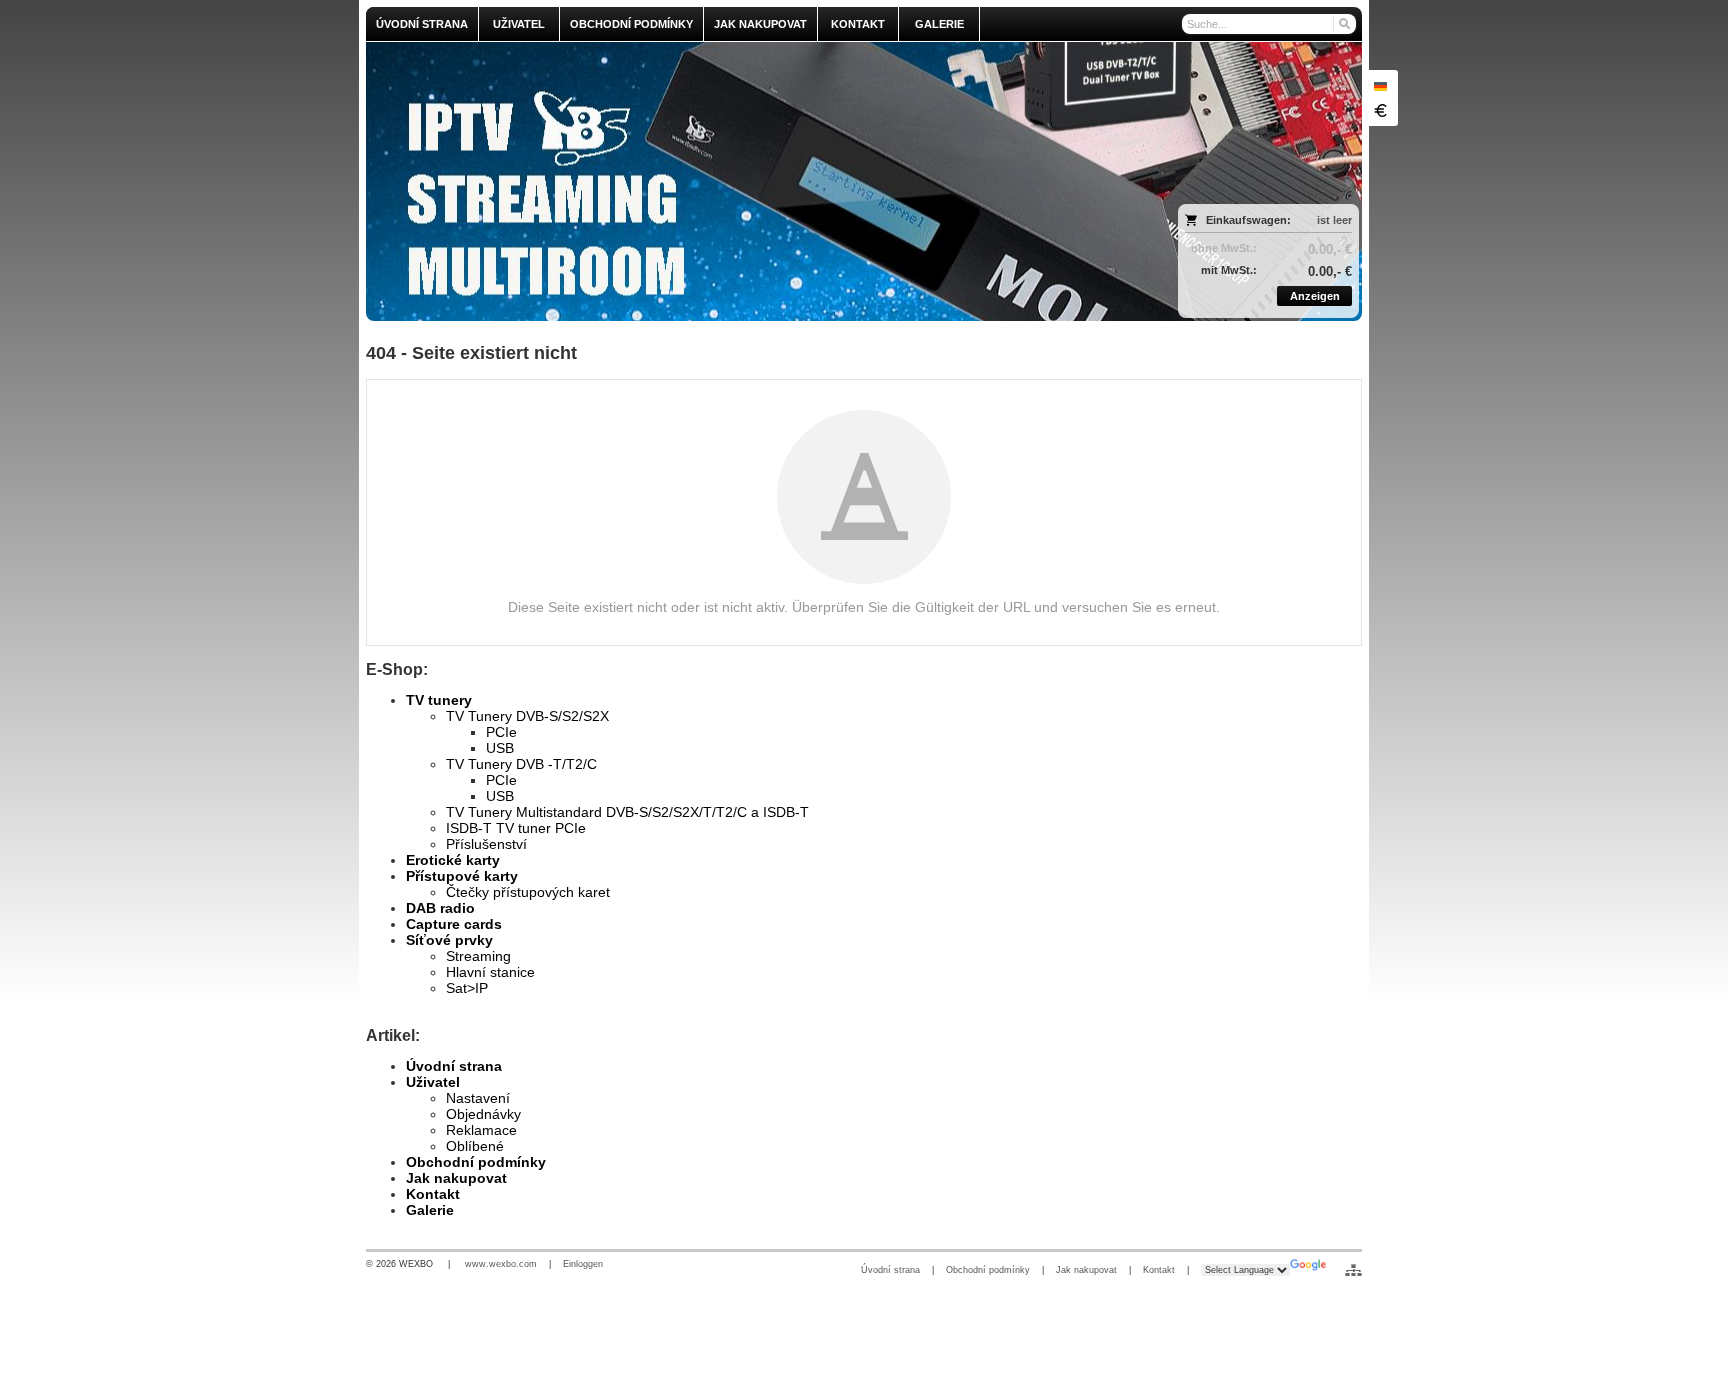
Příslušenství (486, 844)
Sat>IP (467, 988)
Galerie (430, 1210)
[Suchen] (1343, 24)
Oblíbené (475, 1146)
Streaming (478, 956)
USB (500, 748)
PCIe (501, 732)
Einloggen (583, 1264)
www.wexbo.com (501, 1264)
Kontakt (433, 1194)
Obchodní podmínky (476, 1162)
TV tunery (439, 700)
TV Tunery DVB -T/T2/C (521, 764)
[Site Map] (1353, 1270)
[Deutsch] (1380, 86)
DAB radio (440, 908)
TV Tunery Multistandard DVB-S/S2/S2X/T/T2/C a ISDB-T (627, 812)
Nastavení (478, 1098)
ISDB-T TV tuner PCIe (516, 828)
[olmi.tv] (740, 181)
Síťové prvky (449, 940)
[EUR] (1380, 110)
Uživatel (433, 1082)
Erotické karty (453, 860)
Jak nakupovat (456, 1178)
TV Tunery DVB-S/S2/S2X (527, 716)
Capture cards (454, 924)
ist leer (1334, 220)
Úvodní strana (454, 1066)
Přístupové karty (462, 876)
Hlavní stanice (490, 972)
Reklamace (481, 1130)
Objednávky (483, 1114)
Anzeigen (1315, 296)
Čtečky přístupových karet (528, 892)
